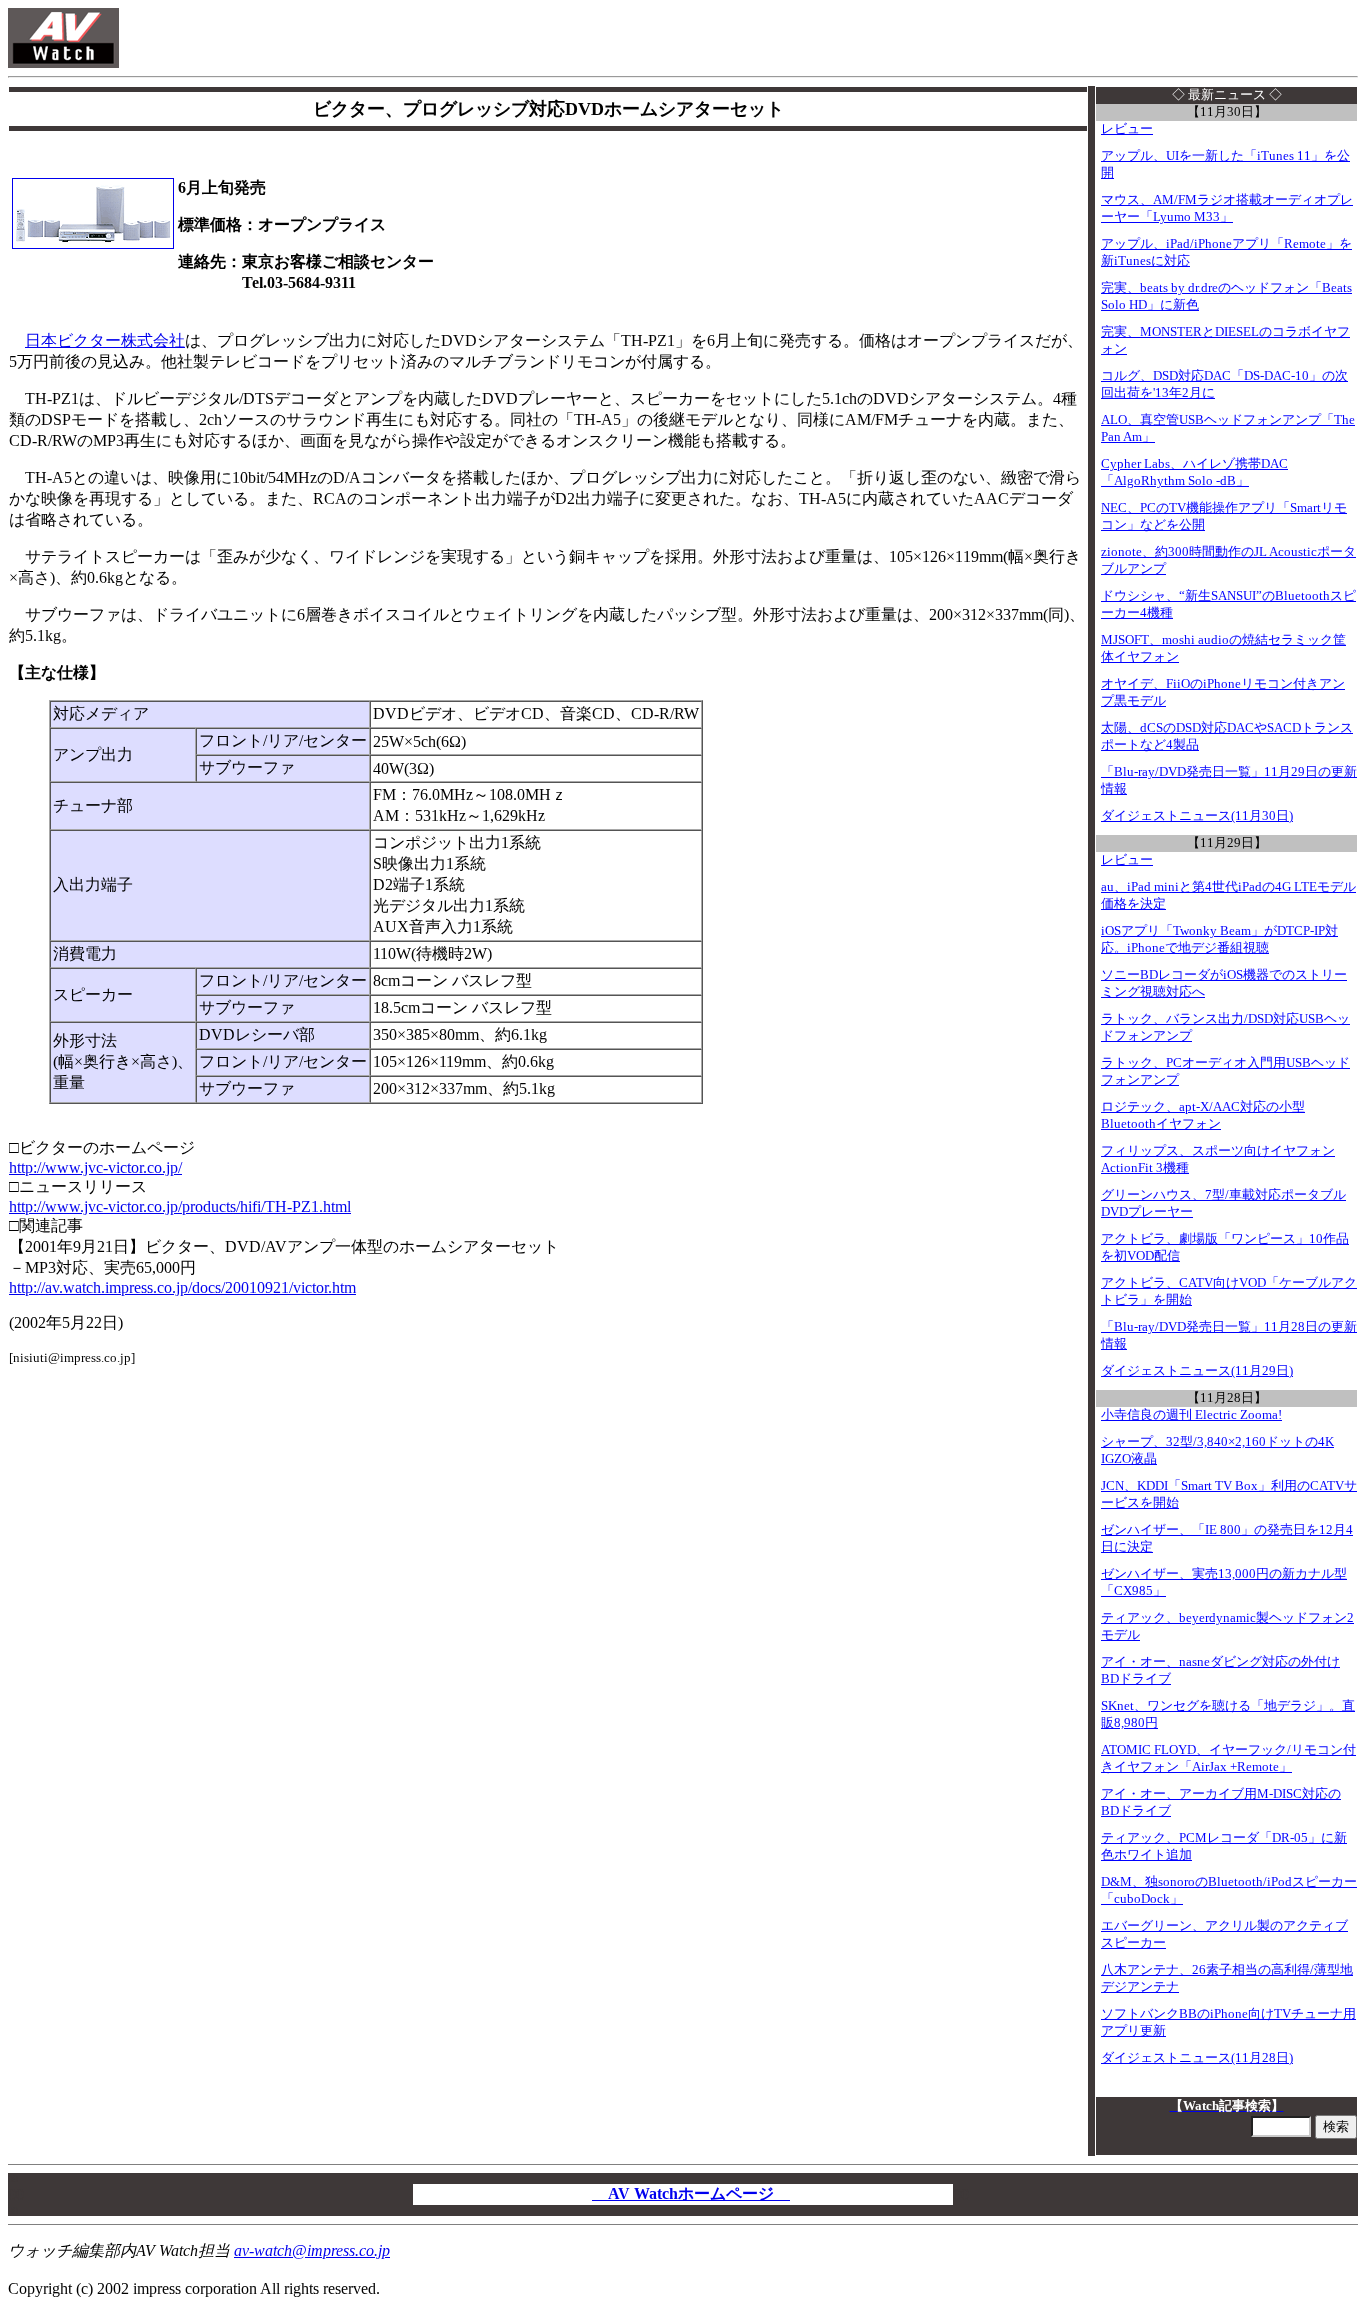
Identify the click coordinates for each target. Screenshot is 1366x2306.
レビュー (1127, 129)
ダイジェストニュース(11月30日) (1197, 816)
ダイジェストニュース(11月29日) (1197, 1371)
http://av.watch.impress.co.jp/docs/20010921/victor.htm (182, 1287)
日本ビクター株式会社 (105, 340)
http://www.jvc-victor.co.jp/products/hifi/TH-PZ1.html (180, 1206)
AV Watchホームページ (691, 2193)
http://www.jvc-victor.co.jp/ (95, 1167)
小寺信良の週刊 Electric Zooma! (1191, 1415)
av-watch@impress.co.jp (312, 2250)
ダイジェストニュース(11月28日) (1197, 2058)
